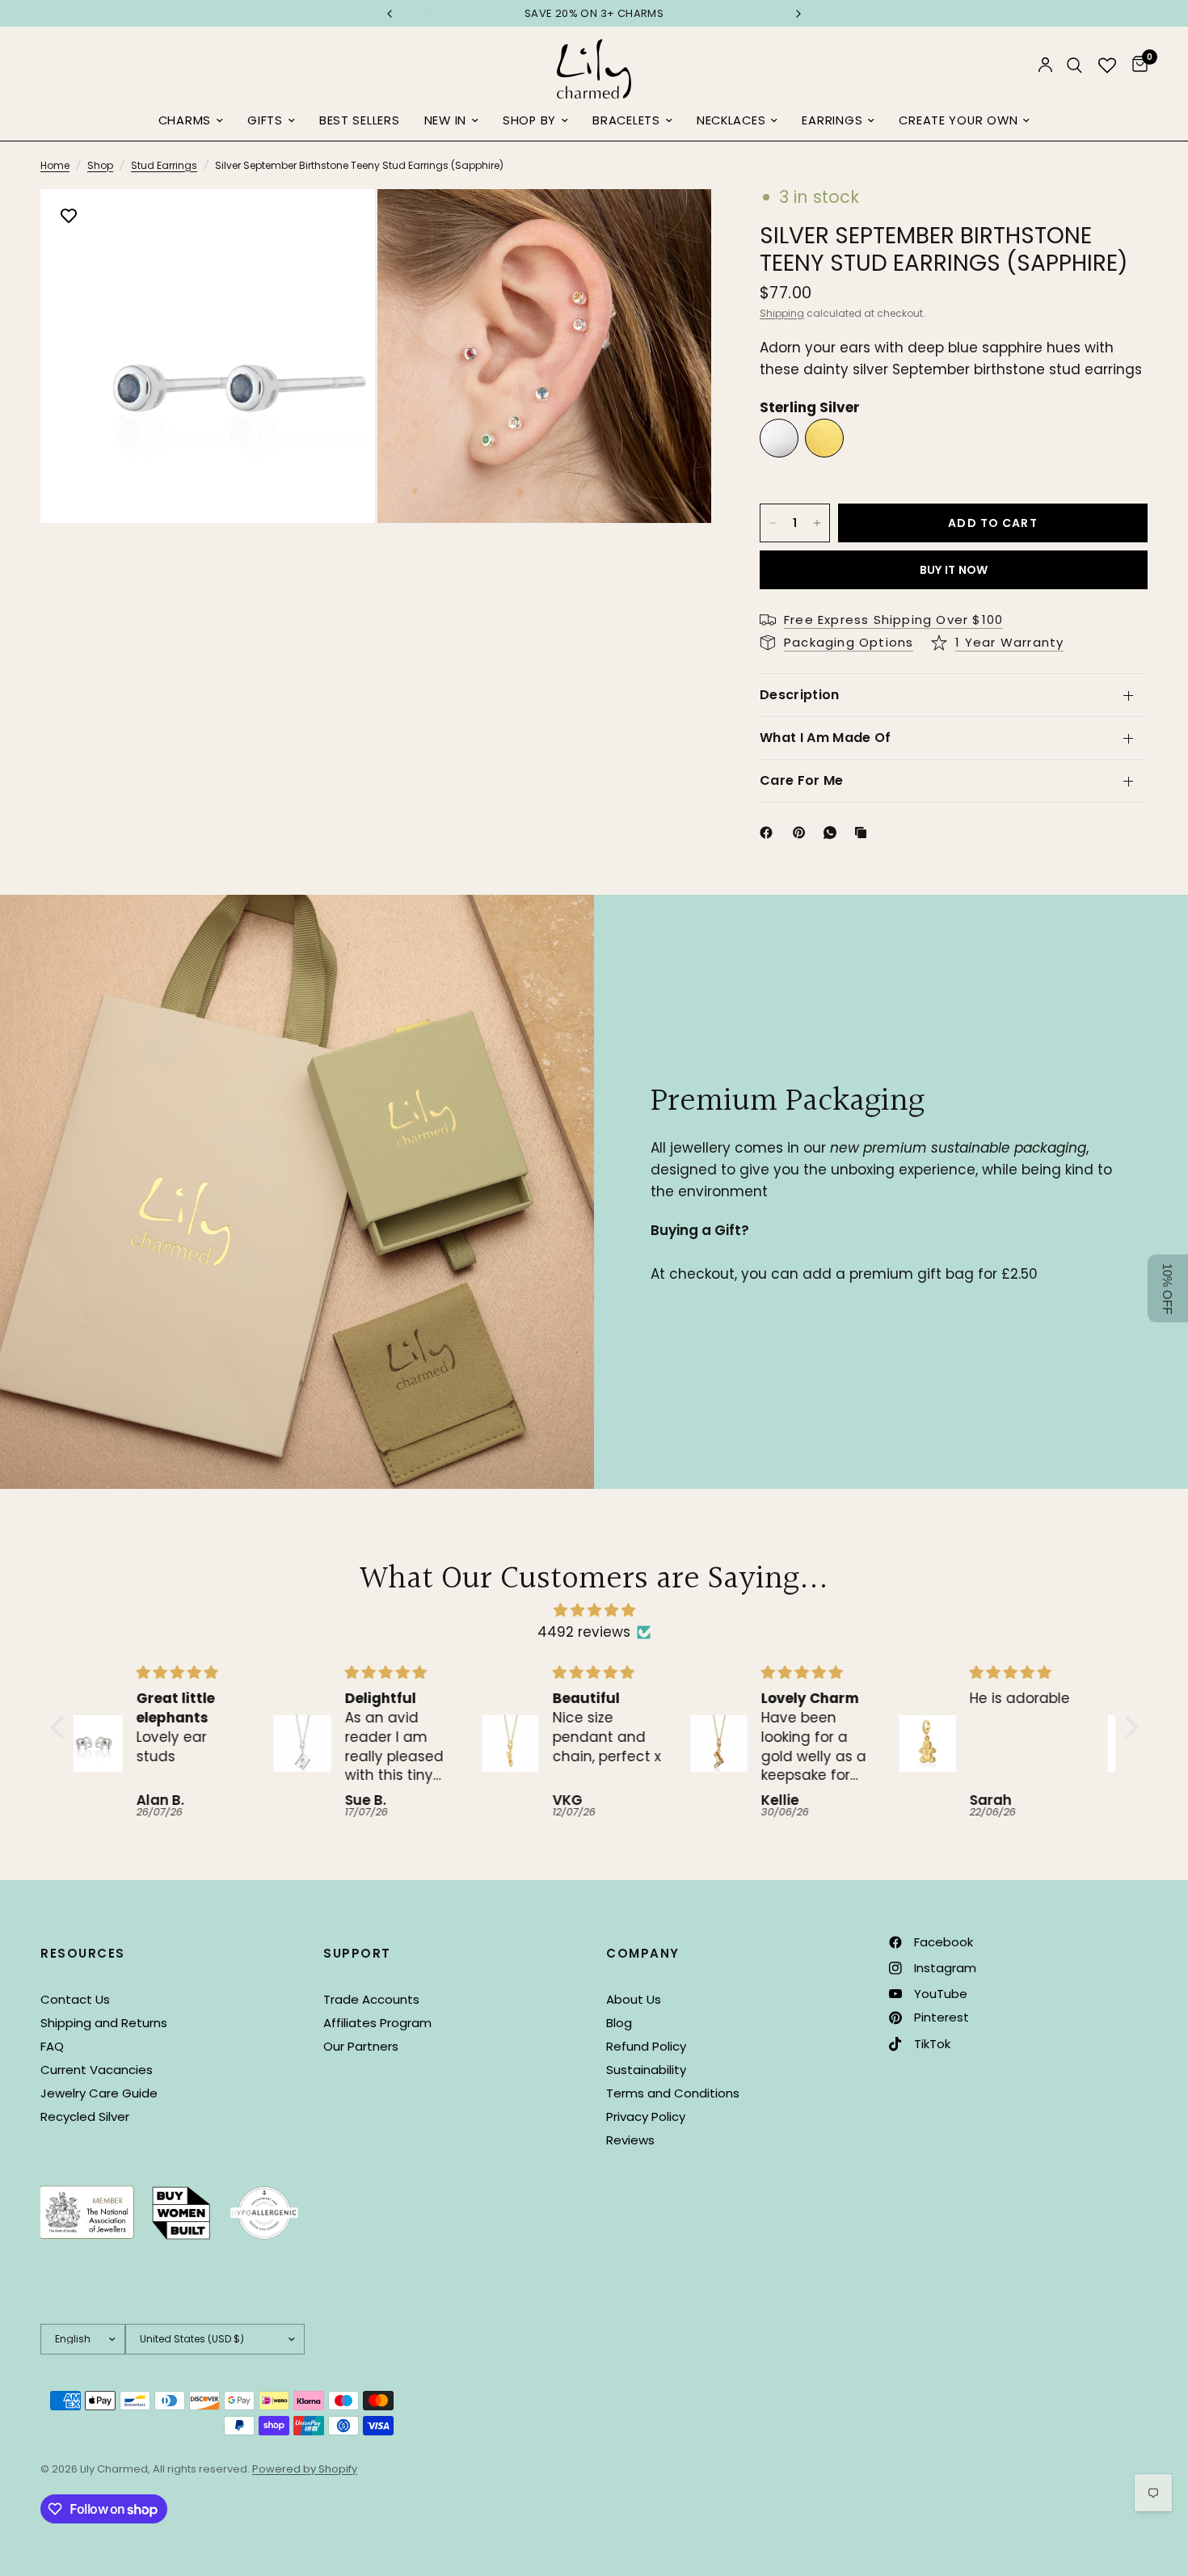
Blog (619, 2023)
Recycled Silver (85, 2116)
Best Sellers (360, 120)
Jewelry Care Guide (99, 2093)
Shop (100, 165)
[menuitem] (191, 121)
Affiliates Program (377, 2023)
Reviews (630, 2140)
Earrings (832, 120)
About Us (634, 1999)
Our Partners (361, 2046)
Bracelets (626, 120)
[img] (594, 1610)
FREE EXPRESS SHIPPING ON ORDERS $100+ (596, 13)
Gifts (265, 120)
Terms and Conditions (673, 2093)
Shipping (782, 313)
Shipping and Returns (104, 2023)
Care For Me (802, 780)
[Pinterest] (803, 833)
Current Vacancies (97, 2070)
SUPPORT (357, 1953)
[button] (61, 1727)
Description (800, 695)
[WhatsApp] (833, 833)
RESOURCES (83, 1953)
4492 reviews (584, 1632)
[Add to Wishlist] (69, 217)
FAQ (52, 2046)
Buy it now (954, 570)
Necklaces (731, 120)
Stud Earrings (164, 165)
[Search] (1074, 65)
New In (445, 120)
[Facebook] (769, 833)
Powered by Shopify (305, 2469)
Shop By (529, 120)
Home (55, 165)
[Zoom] (341, 223)
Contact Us (75, 1999)
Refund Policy (646, 2046)
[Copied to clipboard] (864, 833)
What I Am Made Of (825, 738)
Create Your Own (958, 120)
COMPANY (643, 1953)
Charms (185, 120)
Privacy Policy (646, 2116)
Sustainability (646, 2070)
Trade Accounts (371, 1999)
